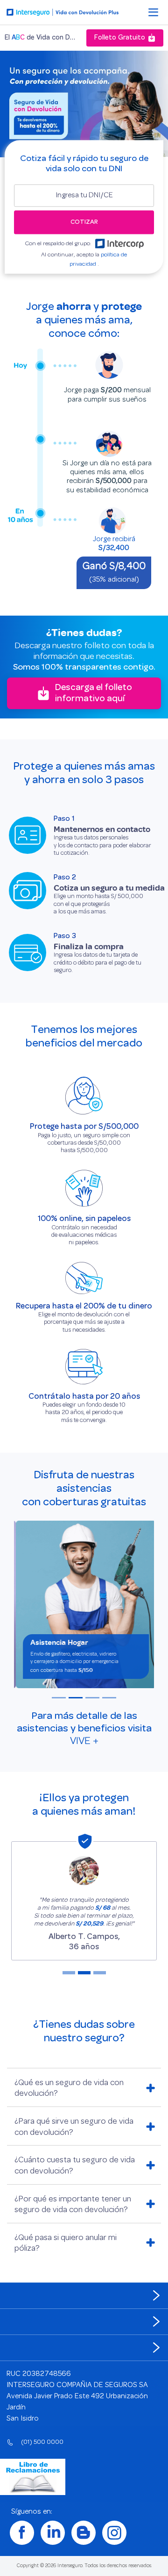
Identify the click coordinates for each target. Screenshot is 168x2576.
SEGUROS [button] (20, 2322)
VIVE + (84, 1741)
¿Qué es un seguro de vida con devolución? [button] (69, 2089)
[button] (59, 1698)
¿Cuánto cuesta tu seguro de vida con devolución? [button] (75, 2166)
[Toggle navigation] (153, 13)
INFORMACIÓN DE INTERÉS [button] (44, 2348)
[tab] (84, 2087)
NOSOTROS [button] (23, 2296)
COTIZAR (84, 222)
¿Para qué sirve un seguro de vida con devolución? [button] (74, 2127)
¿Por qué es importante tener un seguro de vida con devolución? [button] (73, 2205)
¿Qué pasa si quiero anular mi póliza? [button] (66, 2244)
